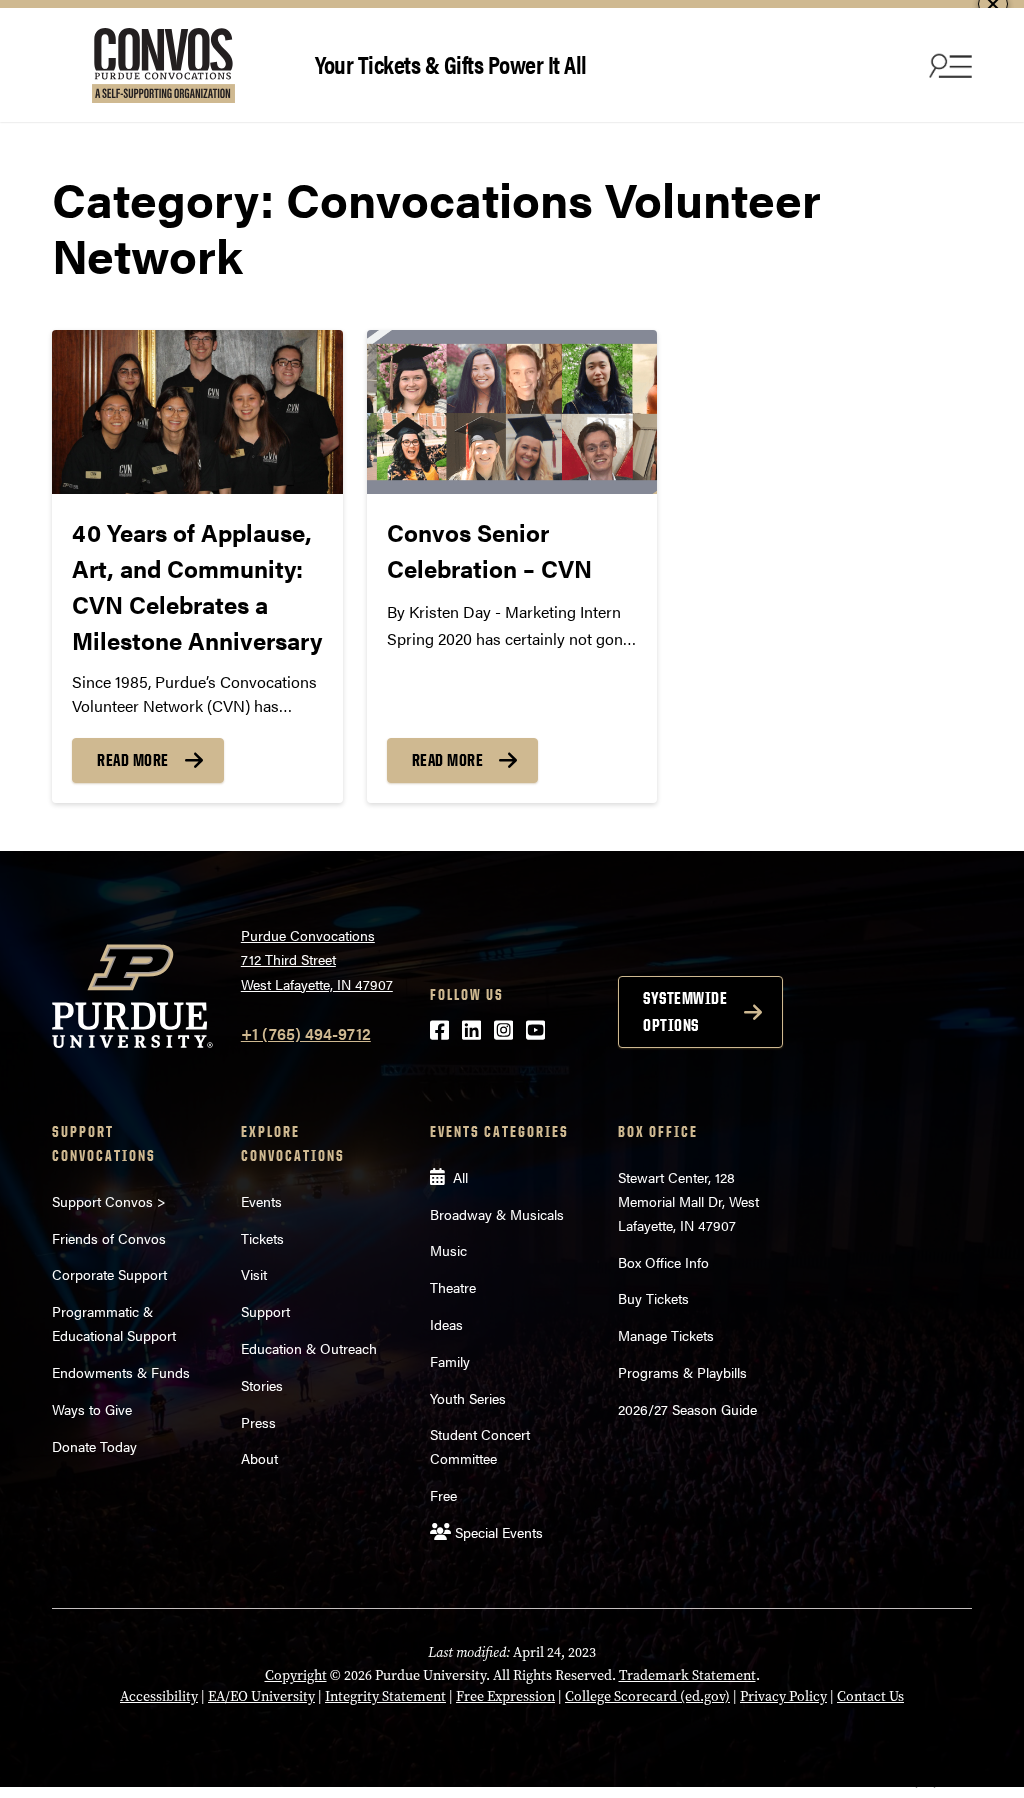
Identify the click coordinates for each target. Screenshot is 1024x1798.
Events (261, 1201)
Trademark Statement (687, 1675)
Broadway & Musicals (497, 1214)
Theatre (453, 1287)
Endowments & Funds (121, 1372)
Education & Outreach (309, 1348)
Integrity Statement (385, 1696)
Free (443, 1495)
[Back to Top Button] (926, 1783)
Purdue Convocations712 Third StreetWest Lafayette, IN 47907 (317, 959)
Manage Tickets (666, 1335)
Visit (254, 1274)
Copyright (296, 1675)
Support (265, 1311)
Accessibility (159, 1696)
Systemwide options (685, 1011)
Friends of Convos (109, 1238)
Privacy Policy (783, 1696)
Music (448, 1250)
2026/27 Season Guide (687, 1409)
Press (258, 1422)
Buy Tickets (653, 1298)
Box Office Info (663, 1262)
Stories (262, 1385)
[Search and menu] (948, 65)
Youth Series (468, 1398)
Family (450, 1361)
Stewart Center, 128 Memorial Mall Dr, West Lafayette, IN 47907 (688, 1201)
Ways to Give (92, 1409)
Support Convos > (109, 1201)
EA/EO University (261, 1696)
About (259, 1458)
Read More (133, 760)
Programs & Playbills (682, 1372)
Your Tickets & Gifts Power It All (451, 63)
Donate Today (94, 1446)
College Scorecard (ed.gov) (647, 1696)
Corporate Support (109, 1274)
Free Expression (505, 1696)
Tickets (262, 1238)
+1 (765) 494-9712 (306, 1033)
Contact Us (870, 1696)
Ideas (446, 1324)
